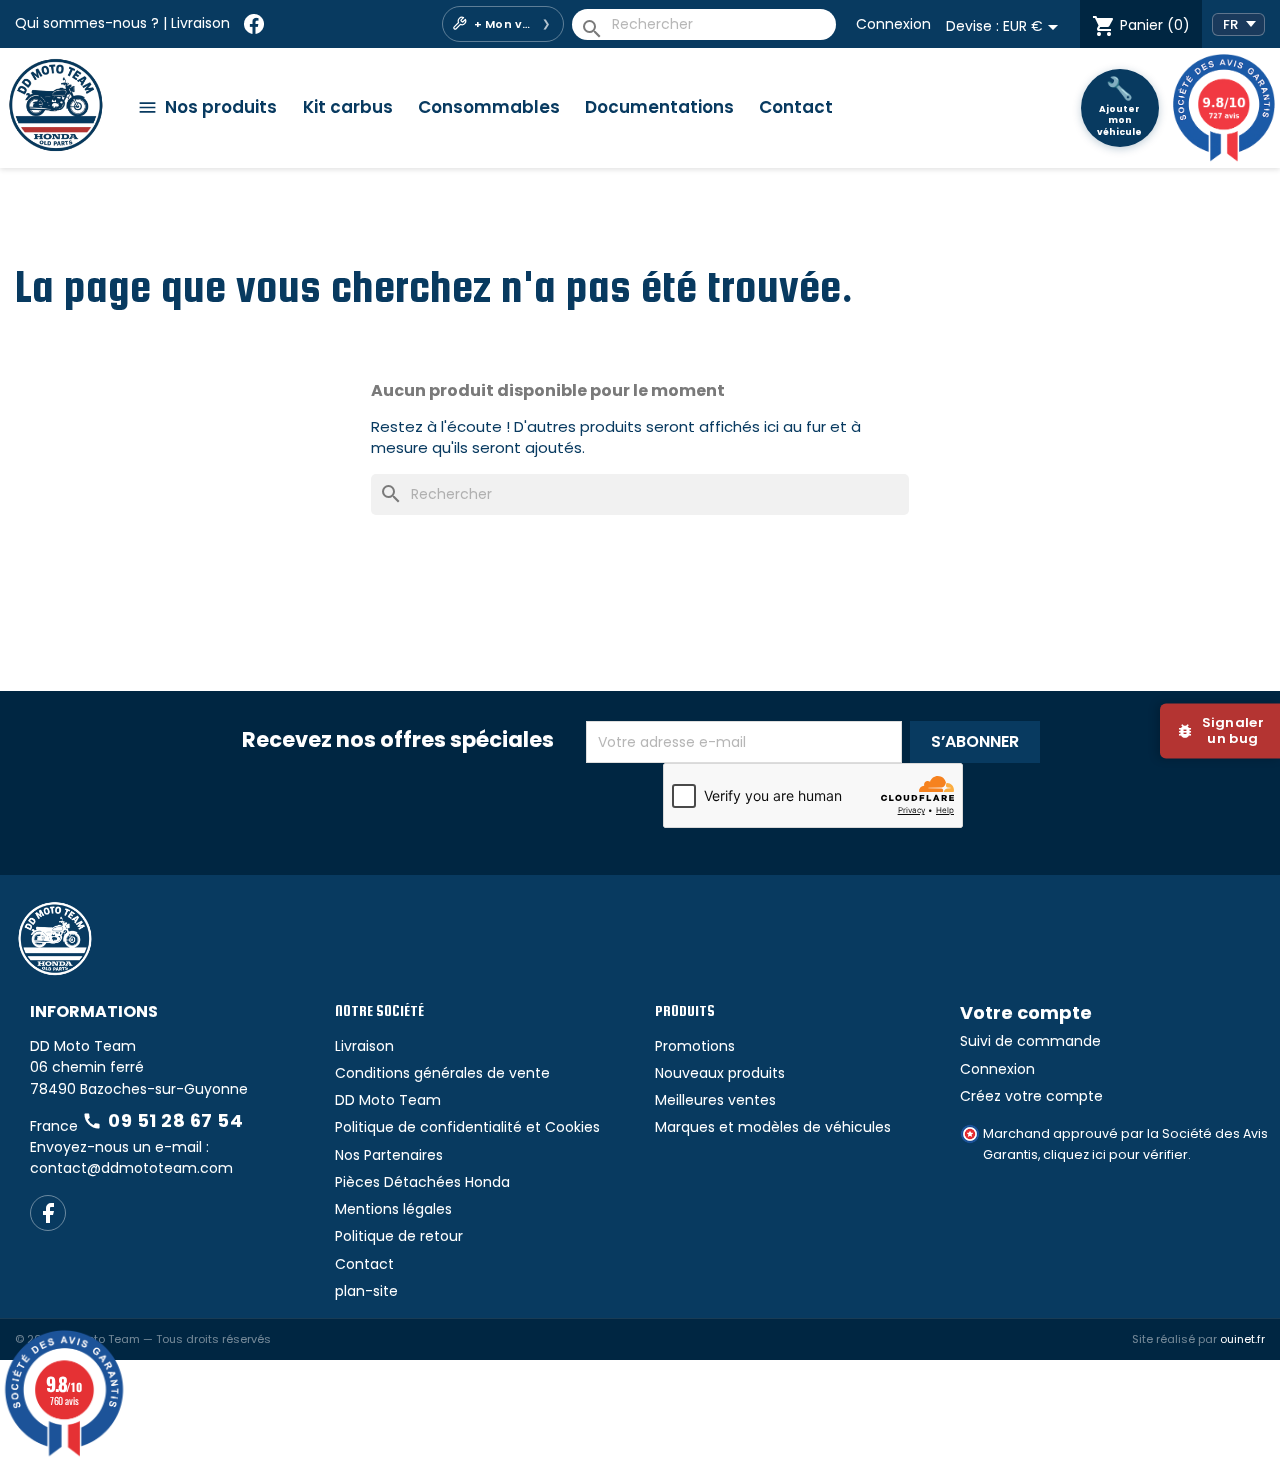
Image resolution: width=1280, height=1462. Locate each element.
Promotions (695, 1046)
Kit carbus (348, 107)
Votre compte (1026, 1012)
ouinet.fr (1242, 1339)
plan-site (366, 1291)
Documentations (659, 107)
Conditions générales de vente (442, 1073)
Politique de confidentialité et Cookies (467, 1127)
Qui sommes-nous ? (87, 23)
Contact (796, 107)
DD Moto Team (388, 1100)
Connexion (893, 24)
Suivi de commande (1030, 1041)
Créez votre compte (1031, 1096)
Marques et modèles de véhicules (773, 1127)
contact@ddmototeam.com (131, 1168)
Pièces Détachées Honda (422, 1182)
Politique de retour (399, 1236)
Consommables (489, 107)
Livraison (200, 23)
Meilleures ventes (715, 1100)
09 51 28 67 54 (162, 1120)
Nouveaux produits (720, 1073)
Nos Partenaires (389, 1155)
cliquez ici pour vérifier (1115, 1154)
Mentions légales (393, 1209)
